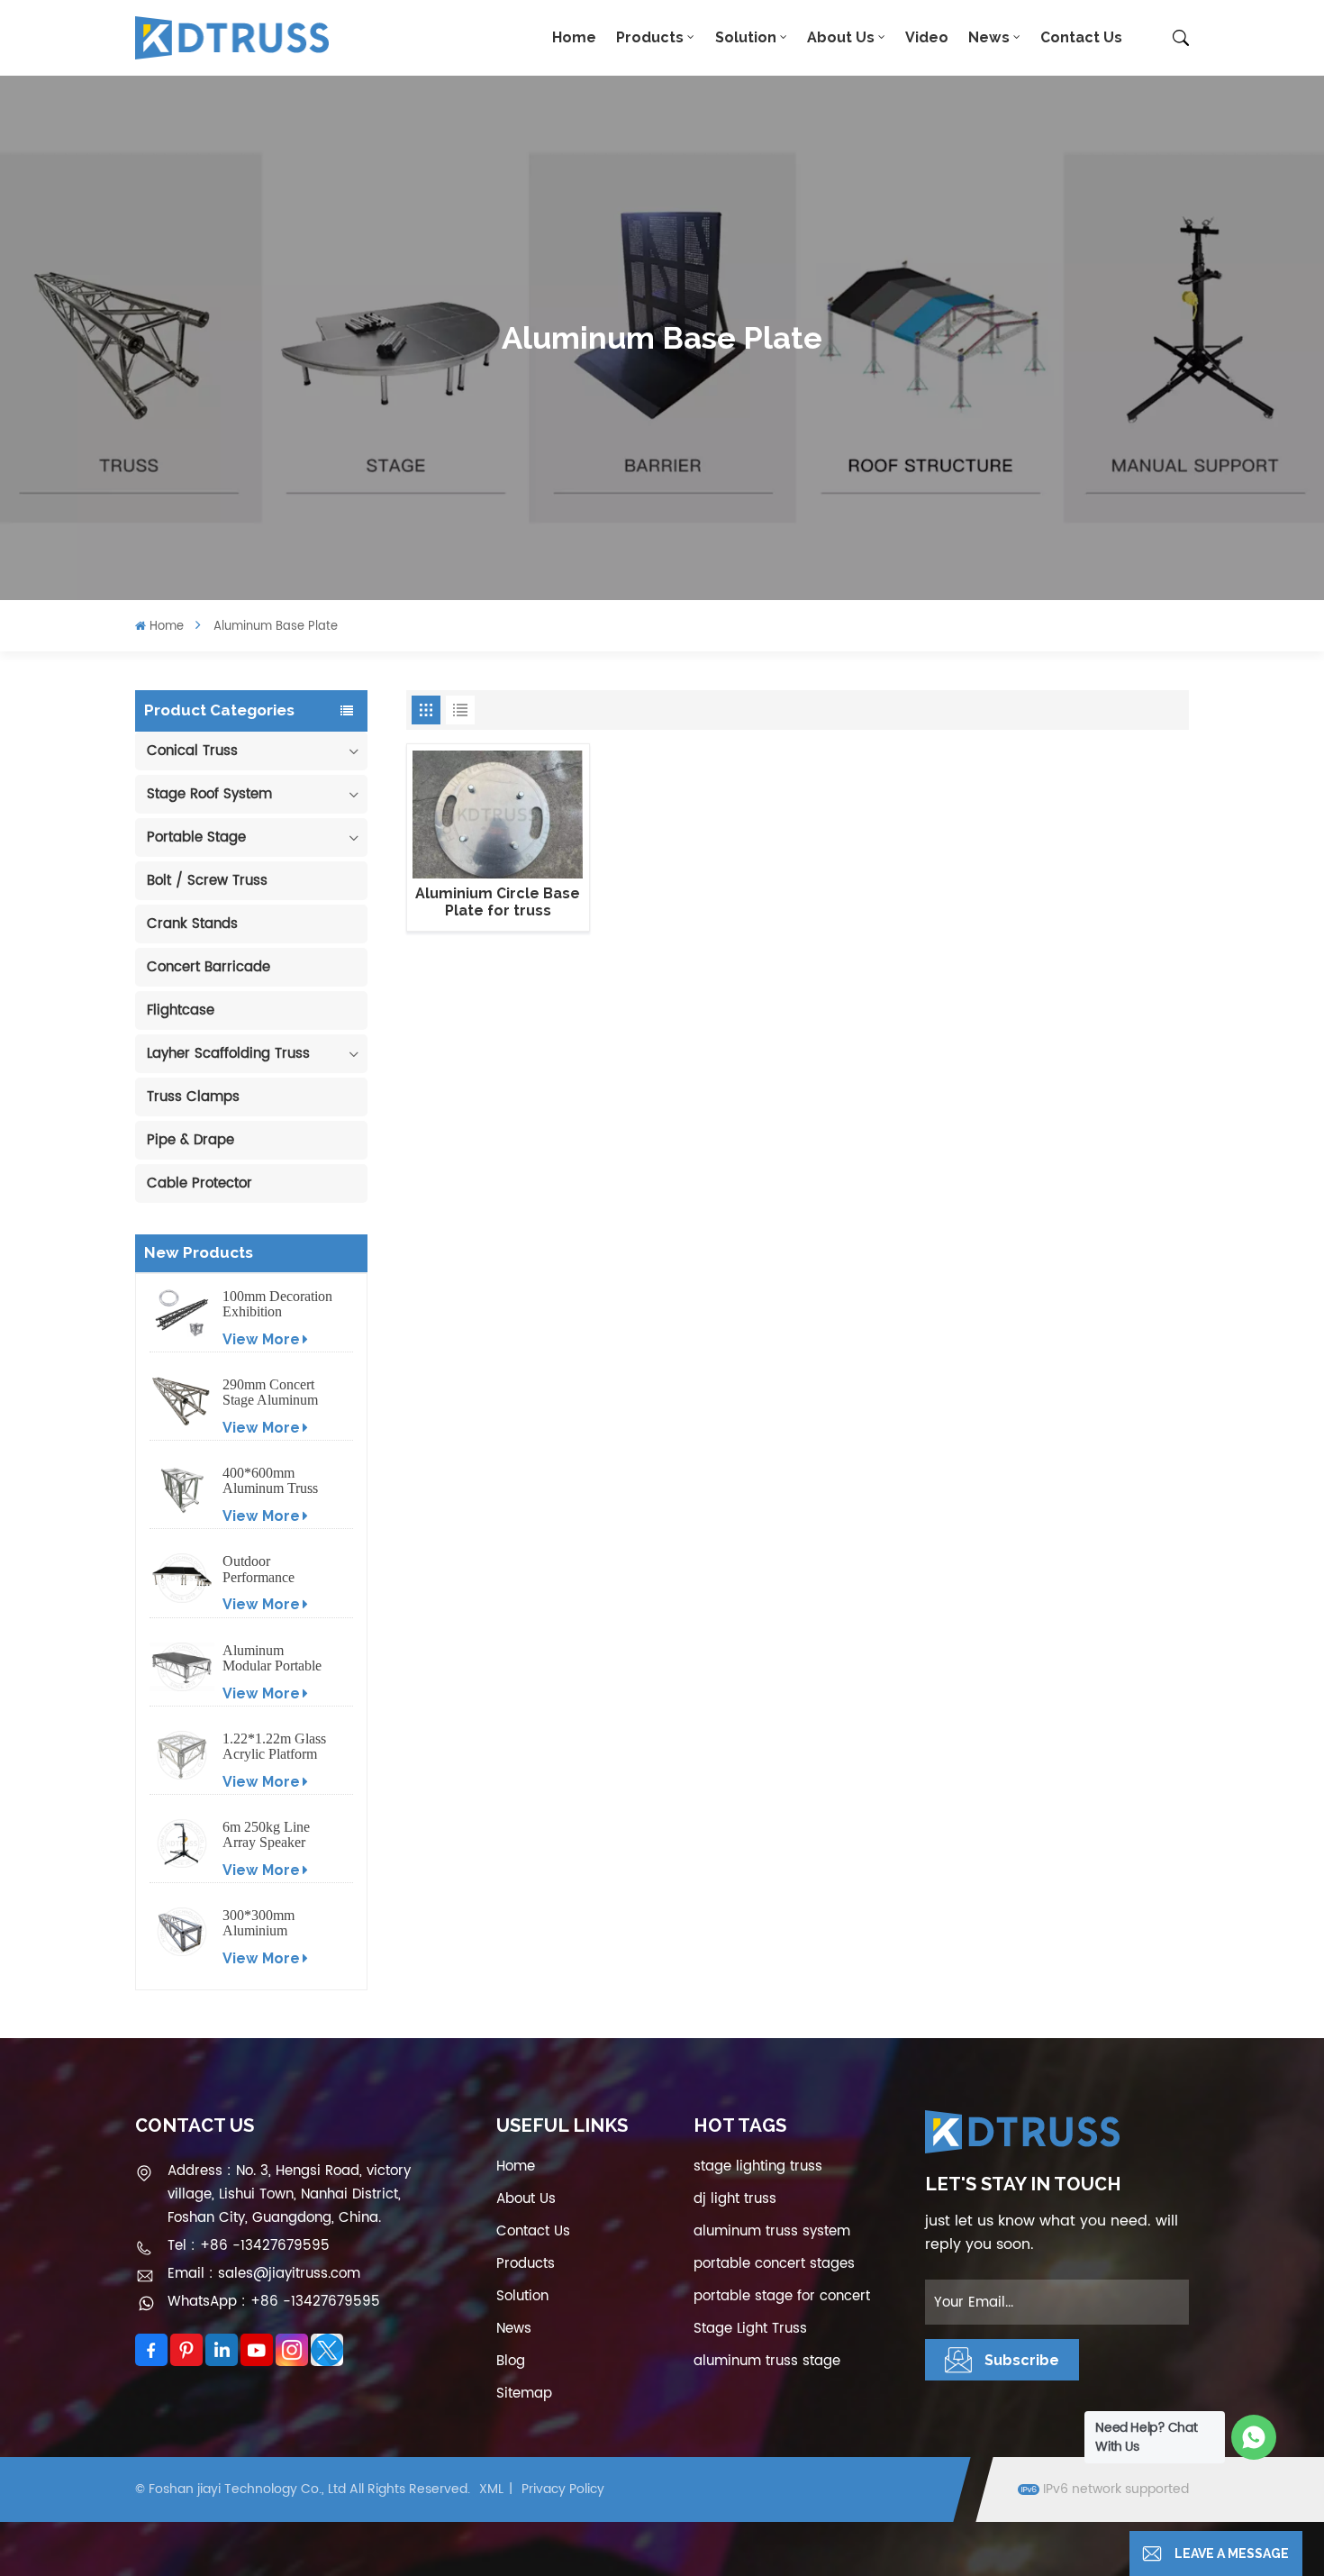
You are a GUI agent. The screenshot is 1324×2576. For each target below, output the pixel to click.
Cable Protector (200, 1183)
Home (574, 37)
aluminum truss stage (767, 2361)
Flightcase (181, 1010)
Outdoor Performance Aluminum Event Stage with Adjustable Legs (272, 1569)
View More (261, 1339)
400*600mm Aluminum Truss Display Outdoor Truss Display (270, 1480)
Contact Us (1081, 37)
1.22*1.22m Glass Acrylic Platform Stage (274, 1746)
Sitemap (524, 2394)
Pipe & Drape (190, 1140)
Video (927, 37)
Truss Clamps (193, 1097)
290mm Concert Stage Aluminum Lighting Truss (270, 1392)
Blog (511, 2361)
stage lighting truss (758, 2166)
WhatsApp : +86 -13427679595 (274, 2302)
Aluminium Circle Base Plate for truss (498, 902)
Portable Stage (196, 837)
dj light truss (735, 2199)
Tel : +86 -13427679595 (249, 2246)
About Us (841, 37)
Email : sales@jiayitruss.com (264, 2274)
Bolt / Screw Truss (207, 881)
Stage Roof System (209, 794)
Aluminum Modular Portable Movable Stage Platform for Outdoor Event (272, 1658)
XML (491, 2489)
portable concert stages (774, 2264)
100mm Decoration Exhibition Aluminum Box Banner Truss (277, 1304)
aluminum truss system (772, 2231)
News (989, 37)
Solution (746, 37)
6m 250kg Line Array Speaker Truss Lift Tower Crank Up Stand (270, 1834)
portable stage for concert (782, 2296)
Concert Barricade (209, 967)
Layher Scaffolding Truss (228, 1054)
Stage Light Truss (750, 2329)
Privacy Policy (563, 2489)
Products (650, 37)
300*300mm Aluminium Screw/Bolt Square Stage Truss (276, 1923)
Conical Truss (192, 751)
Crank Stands (192, 924)
